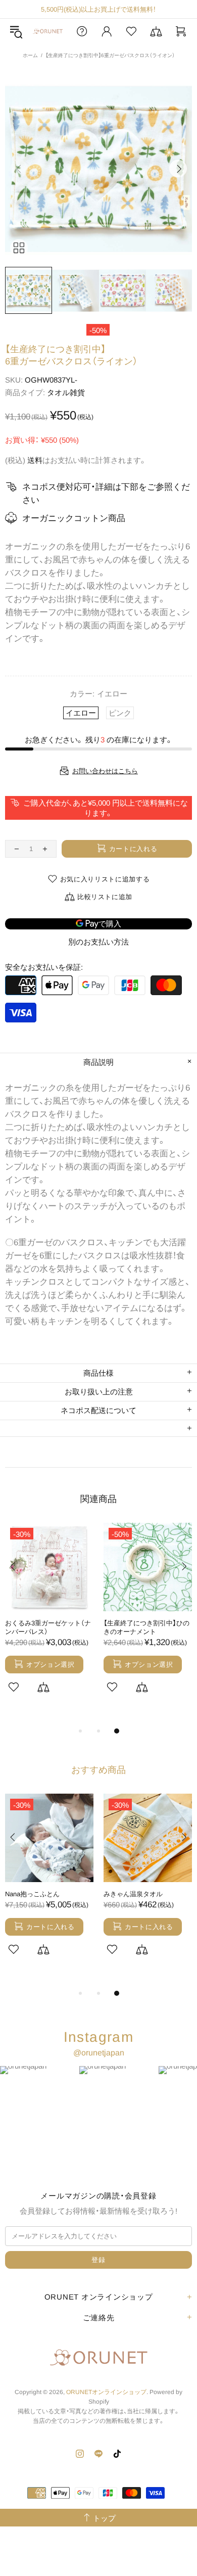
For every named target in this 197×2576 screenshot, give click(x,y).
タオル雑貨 (66, 392)
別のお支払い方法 (98, 942)
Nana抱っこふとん (32, 1894)
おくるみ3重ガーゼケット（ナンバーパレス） (48, 1627)
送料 (35, 460)
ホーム (30, 55)
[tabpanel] (49, 1620)
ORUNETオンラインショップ (48, 31)
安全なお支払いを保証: (44, 967)
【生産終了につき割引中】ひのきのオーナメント (146, 1627)
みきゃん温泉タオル (133, 1894)
